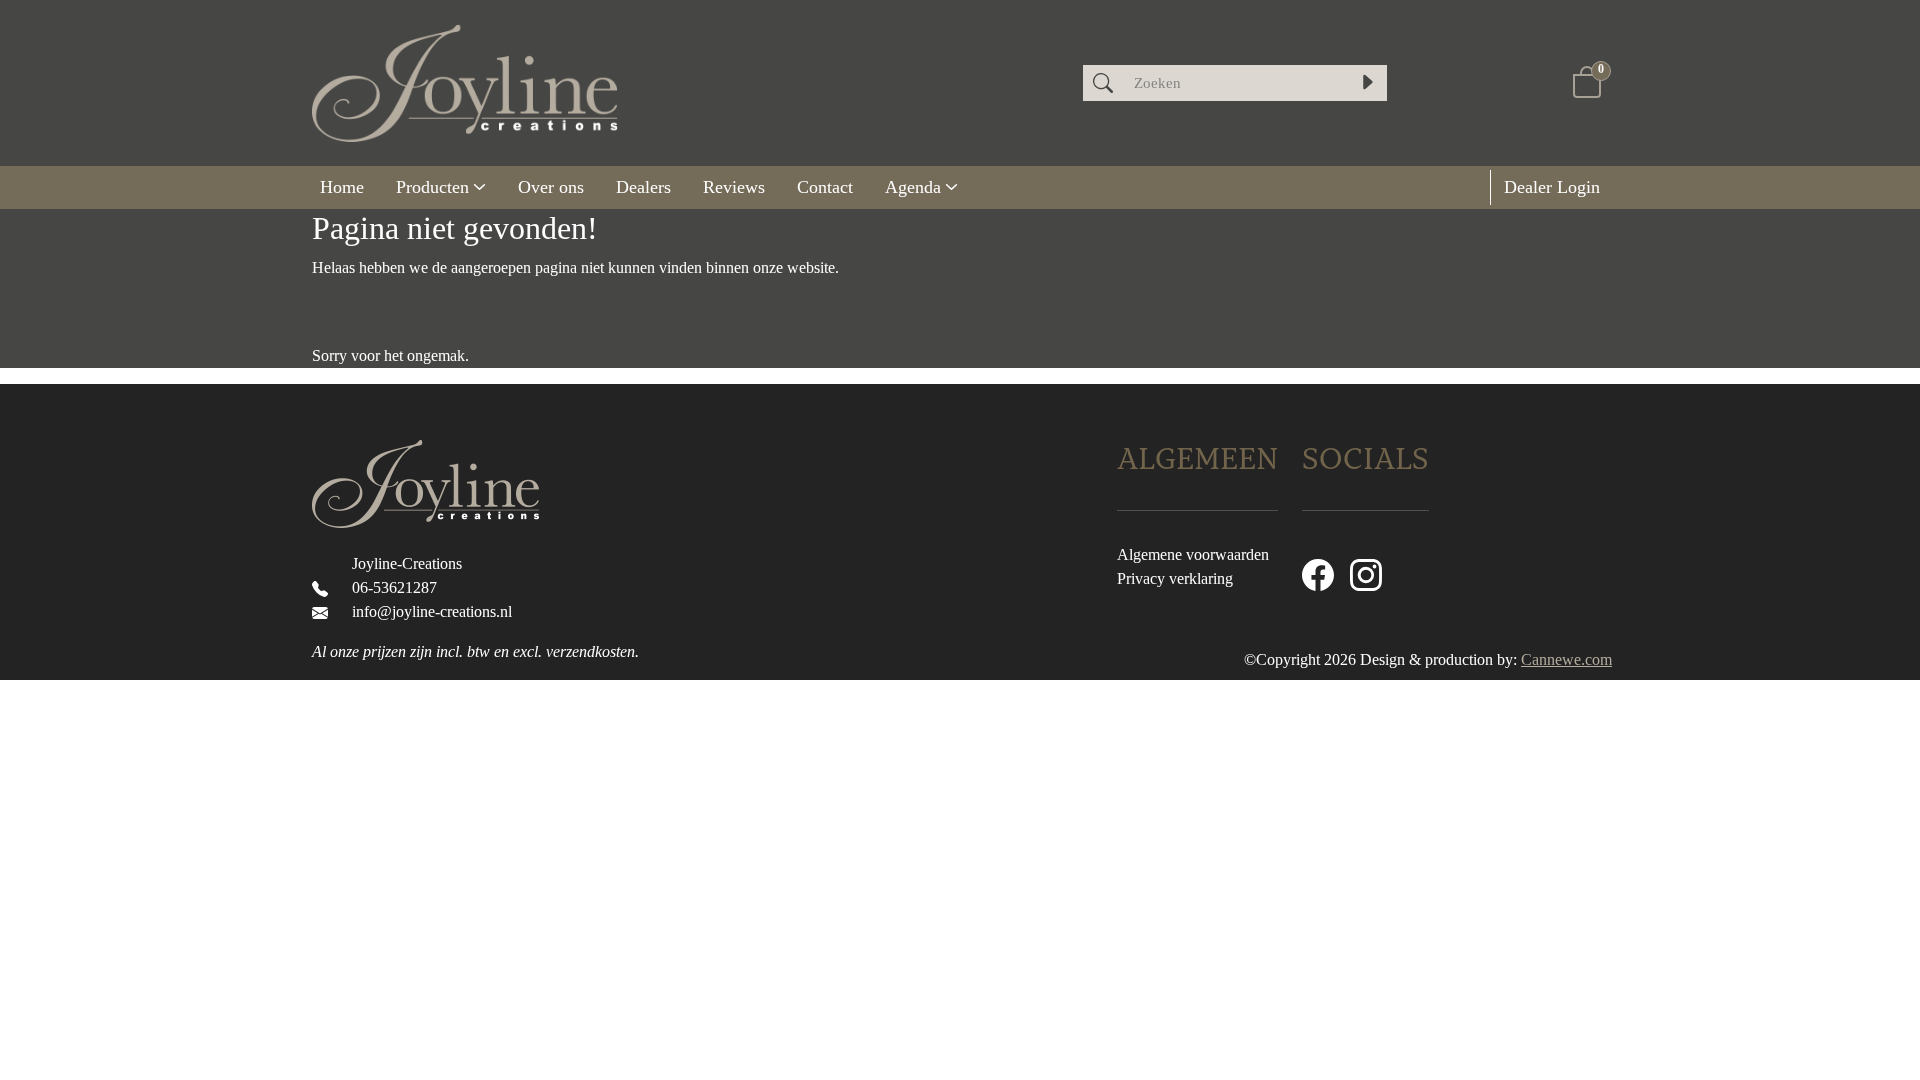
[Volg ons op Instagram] (1366, 573)
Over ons (551, 187)
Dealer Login (1549, 187)
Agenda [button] (913, 187)
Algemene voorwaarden (1193, 554)
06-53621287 (394, 587)
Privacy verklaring (1175, 578)
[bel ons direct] (324, 587)
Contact (825, 187)
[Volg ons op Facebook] (1318, 573)
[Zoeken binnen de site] (1367, 83)
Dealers (643, 187)
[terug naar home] (465, 83)
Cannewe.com (1566, 659)
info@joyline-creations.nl (432, 611)
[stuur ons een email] (324, 611)
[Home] (342, 187)
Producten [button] (432, 187)
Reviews (734, 187)
